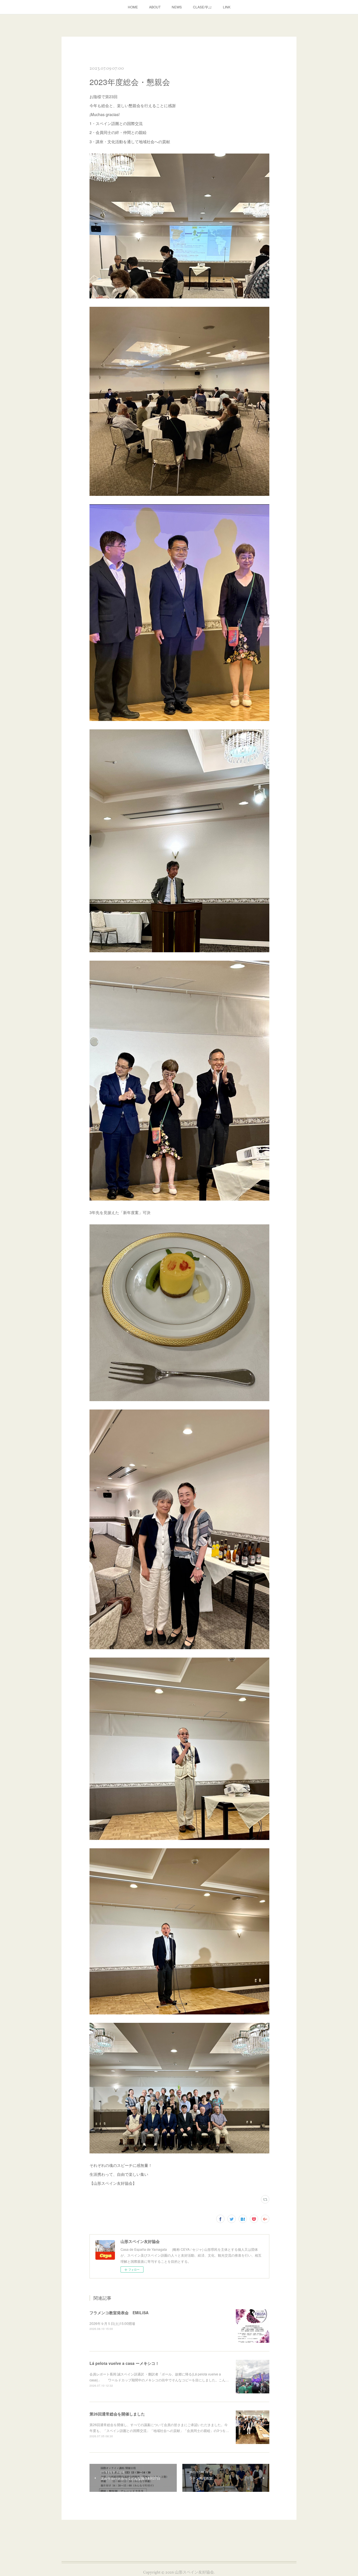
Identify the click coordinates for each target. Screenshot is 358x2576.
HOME (133, 7)
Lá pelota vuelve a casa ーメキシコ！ (124, 2363)
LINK (227, 7)
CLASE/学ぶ (202, 7)
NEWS (177, 7)
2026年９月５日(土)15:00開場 (112, 2323)
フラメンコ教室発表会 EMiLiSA (119, 2313)
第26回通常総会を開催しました (117, 2414)
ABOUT (155, 7)
